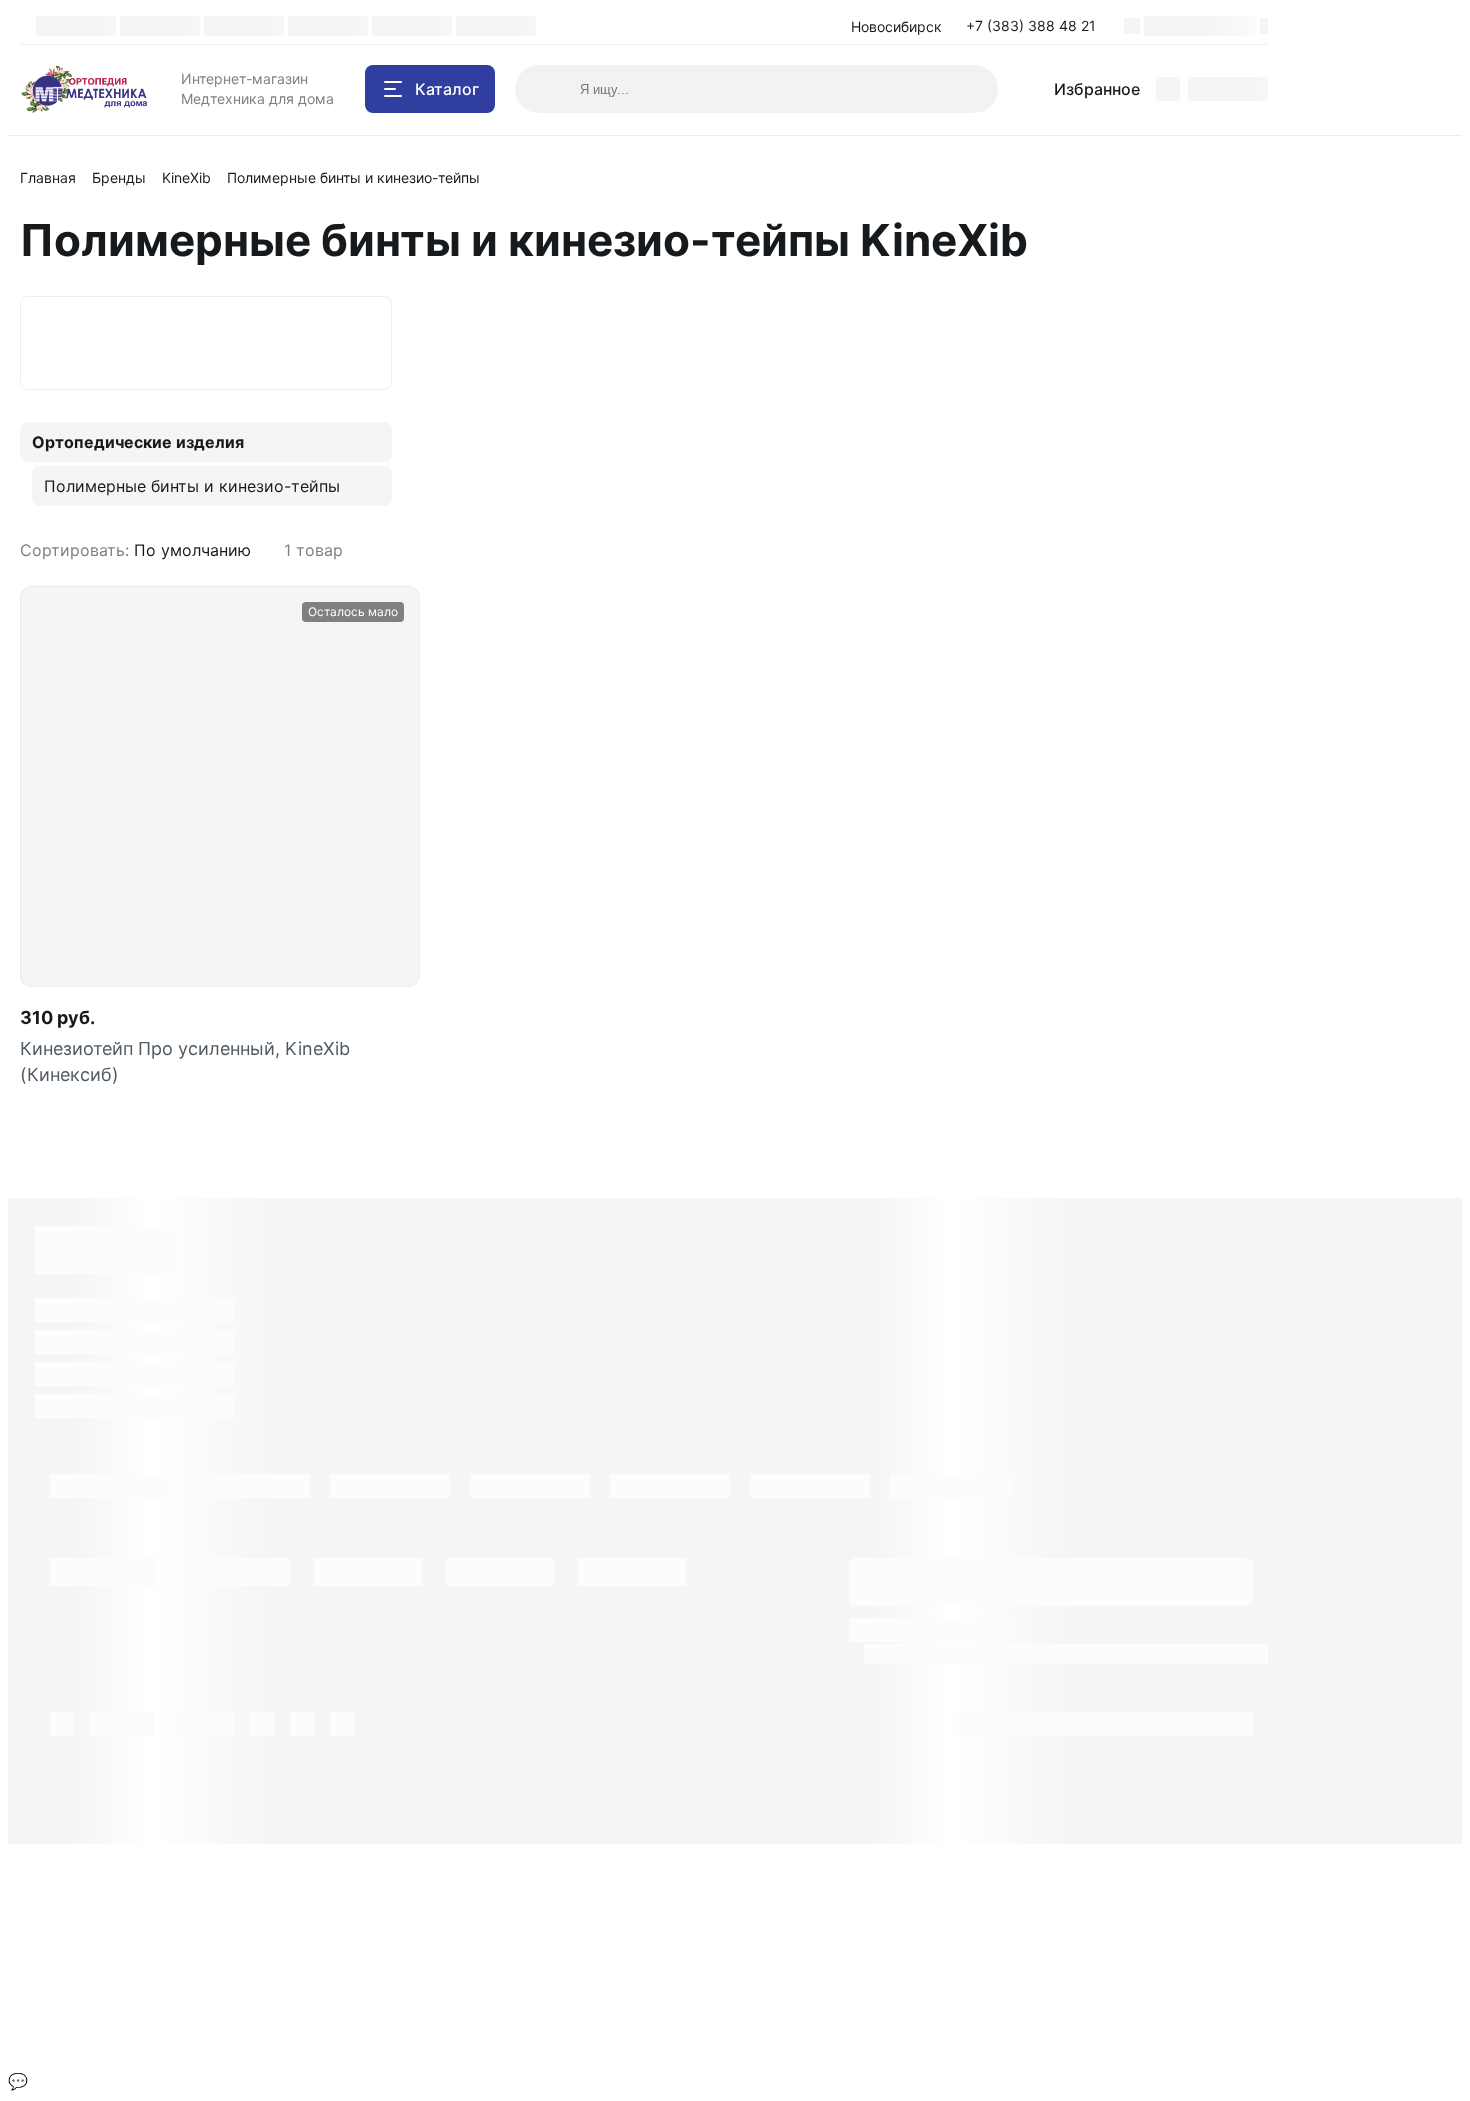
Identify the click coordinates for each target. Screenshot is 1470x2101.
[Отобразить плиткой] (1236, 550)
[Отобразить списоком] (1260, 550)
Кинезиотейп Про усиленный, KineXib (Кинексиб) (185, 1061)
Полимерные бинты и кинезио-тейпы (192, 486)
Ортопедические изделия (138, 442)
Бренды (119, 177)
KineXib (186, 177)
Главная (48, 177)
